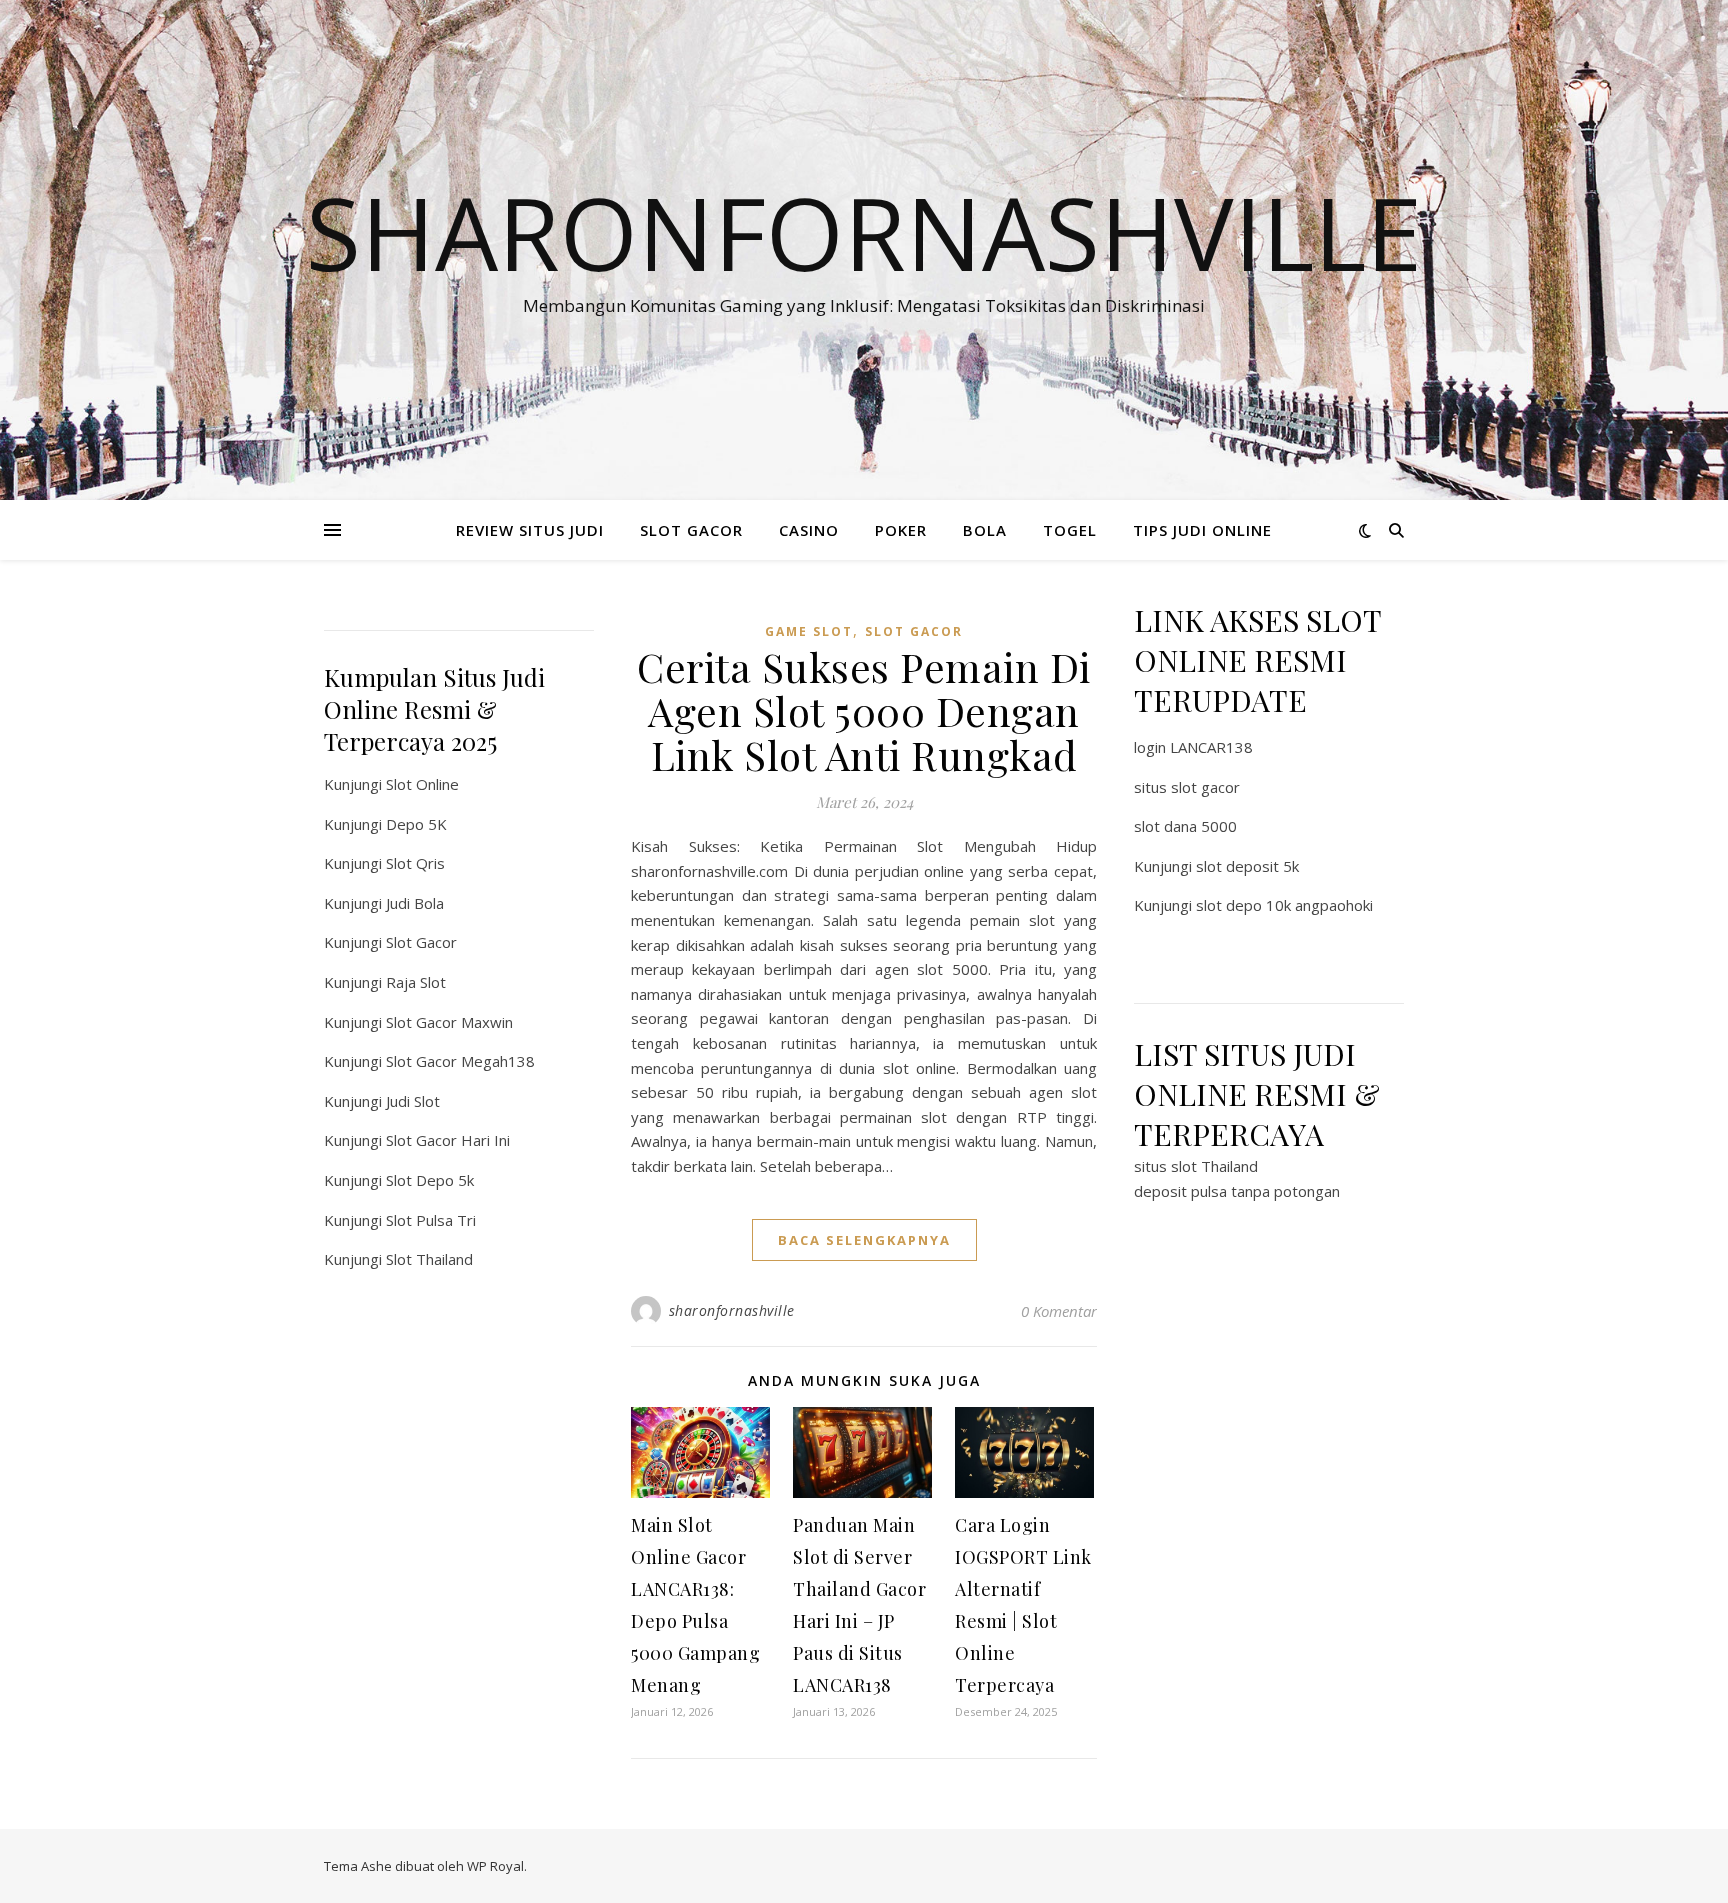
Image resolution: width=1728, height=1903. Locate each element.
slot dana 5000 (1185, 826)
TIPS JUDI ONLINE (1202, 530)
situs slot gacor (1187, 787)
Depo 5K (416, 824)
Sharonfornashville (864, 232)
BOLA (985, 530)
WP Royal (495, 1866)
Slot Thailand (429, 1259)
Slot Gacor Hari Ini (448, 1140)
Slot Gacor (421, 942)
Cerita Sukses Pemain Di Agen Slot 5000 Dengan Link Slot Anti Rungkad (864, 710)
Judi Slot (413, 1101)
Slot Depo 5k (430, 1180)
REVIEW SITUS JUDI (530, 530)
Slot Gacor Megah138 (460, 1061)
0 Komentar (1059, 1311)
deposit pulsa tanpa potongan (1237, 1191)
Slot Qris (415, 863)
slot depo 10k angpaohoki (1284, 905)
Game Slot (809, 631)
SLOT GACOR (691, 530)
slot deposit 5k (1247, 866)
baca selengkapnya (864, 1240)
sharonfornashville (732, 1310)
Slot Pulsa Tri (431, 1220)
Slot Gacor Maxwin (449, 1022)
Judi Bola (415, 903)
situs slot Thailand (1196, 1166)
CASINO (809, 530)
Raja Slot (416, 982)
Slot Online (422, 784)
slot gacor (914, 631)
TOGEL (1070, 530)
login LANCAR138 (1193, 747)
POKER (901, 530)
